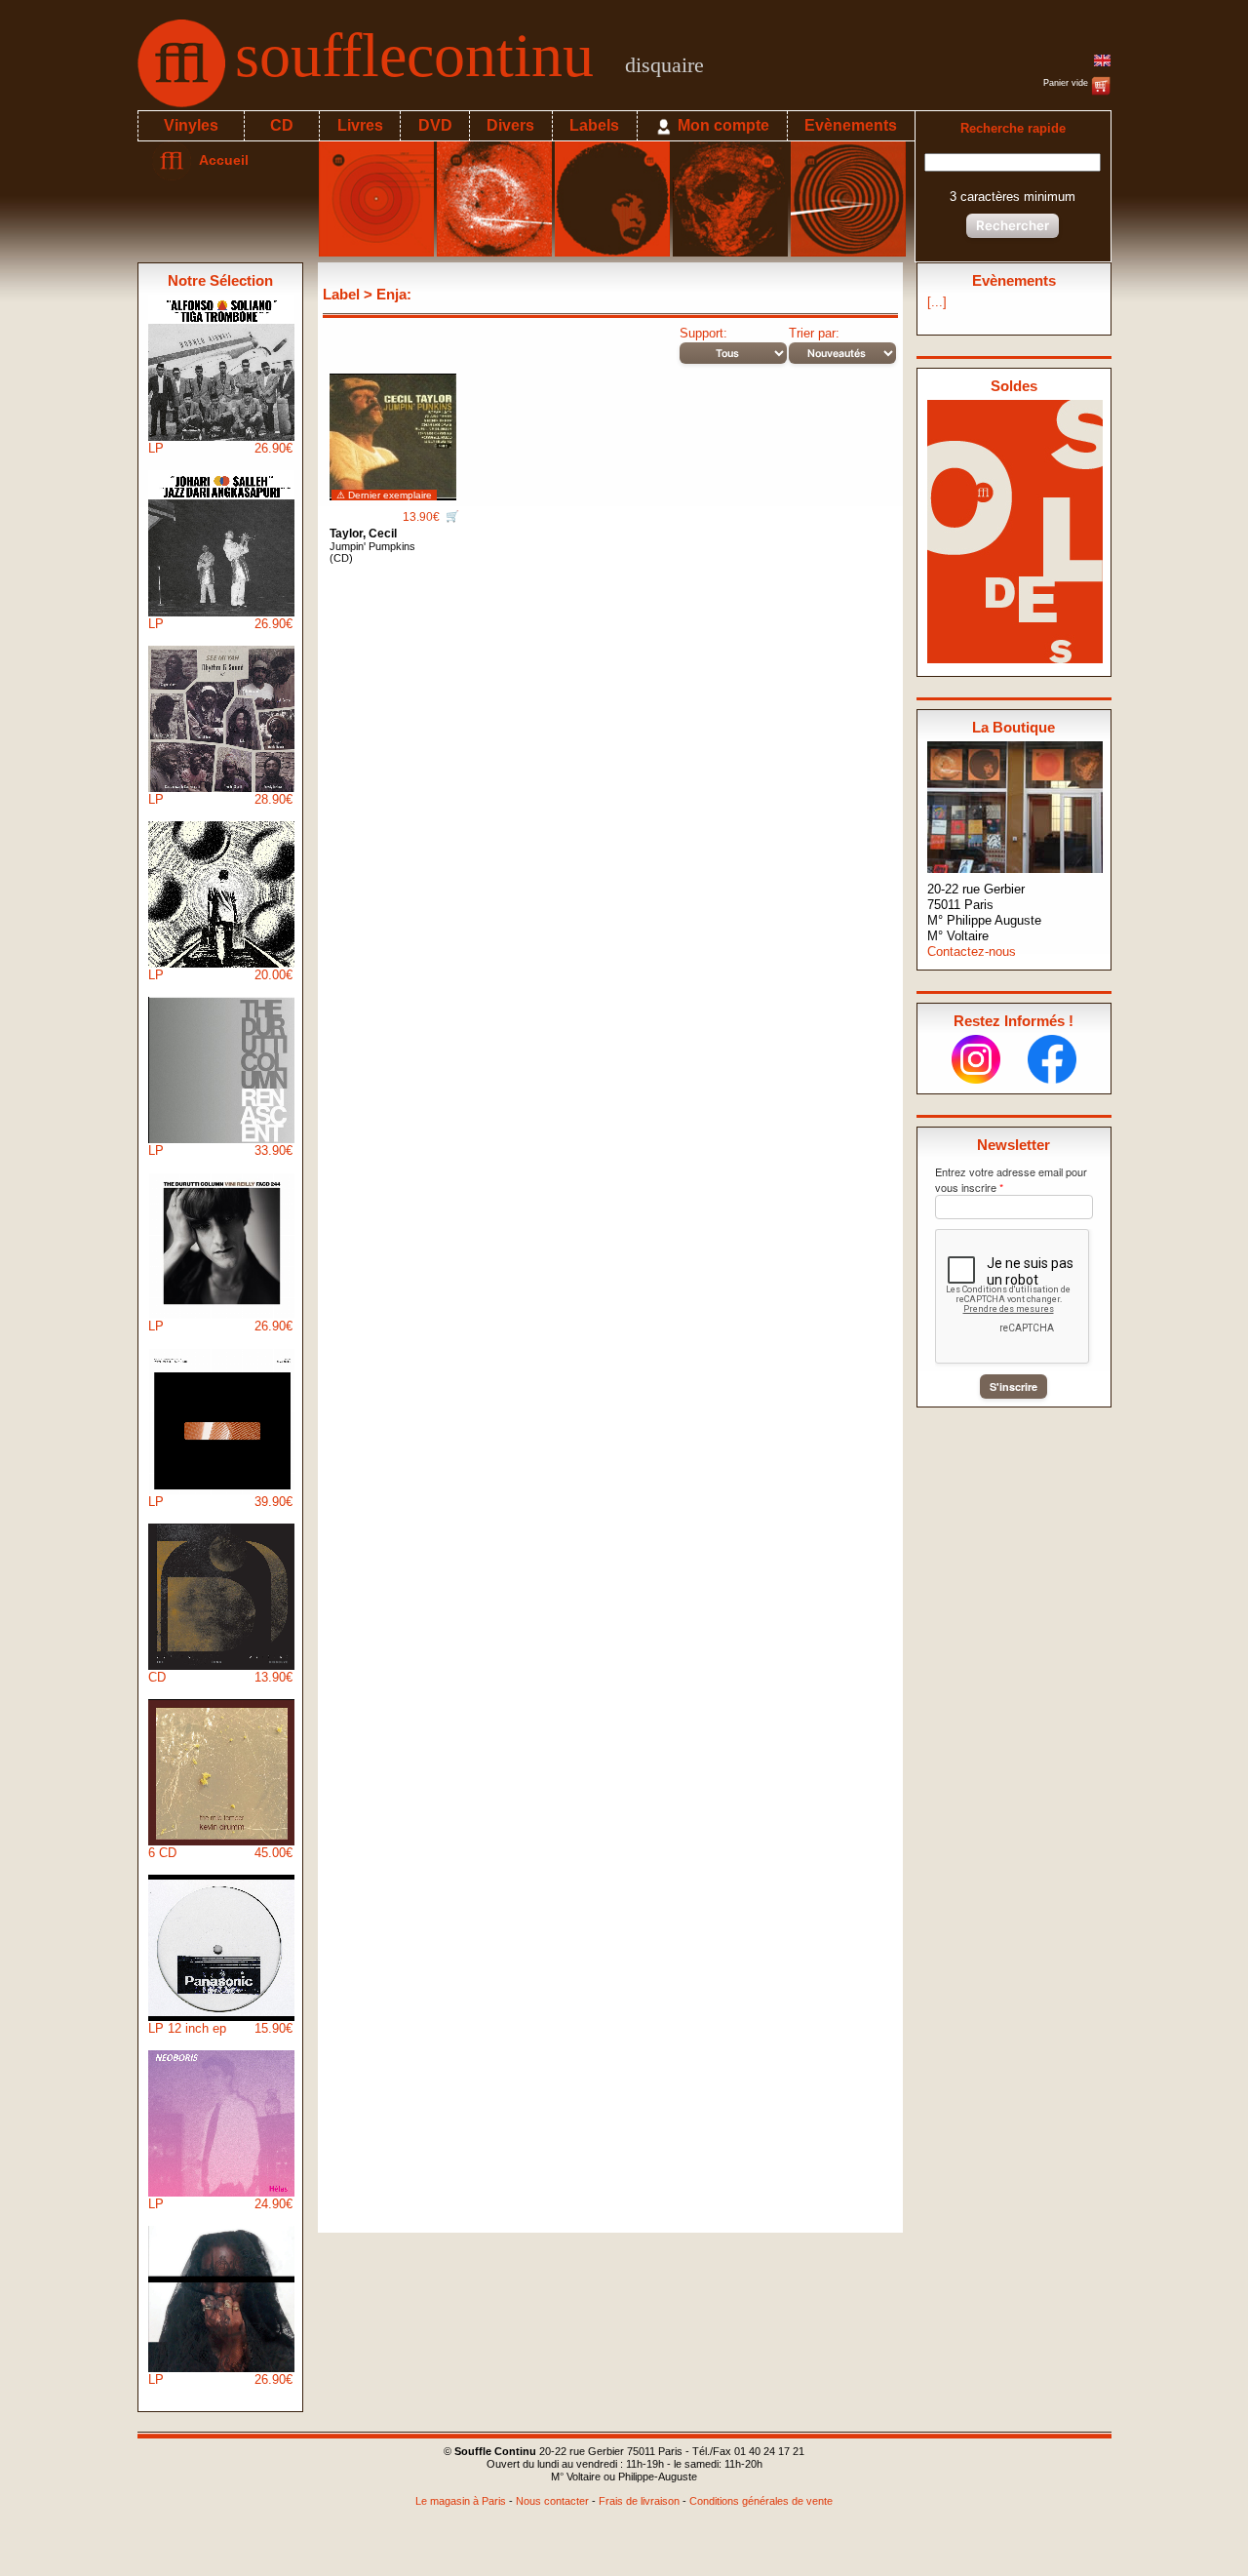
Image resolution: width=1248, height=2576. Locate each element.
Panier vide (1067, 83)
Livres (360, 125)
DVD (435, 125)
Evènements (851, 125)
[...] (937, 302)
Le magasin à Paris (461, 2501)
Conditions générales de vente (761, 2501)
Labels (594, 125)
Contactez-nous (972, 951)
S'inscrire (1014, 1387)
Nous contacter (552, 2501)
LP (220, 448)
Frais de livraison (639, 2501)
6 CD (220, 1853)
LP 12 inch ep (220, 2028)
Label (341, 295)
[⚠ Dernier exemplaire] (393, 430)
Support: (703, 333)
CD (282, 125)
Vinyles (191, 125)
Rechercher (1013, 225)
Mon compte (721, 125)
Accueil (220, 160)
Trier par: (814, 333)
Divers (510, 125)
